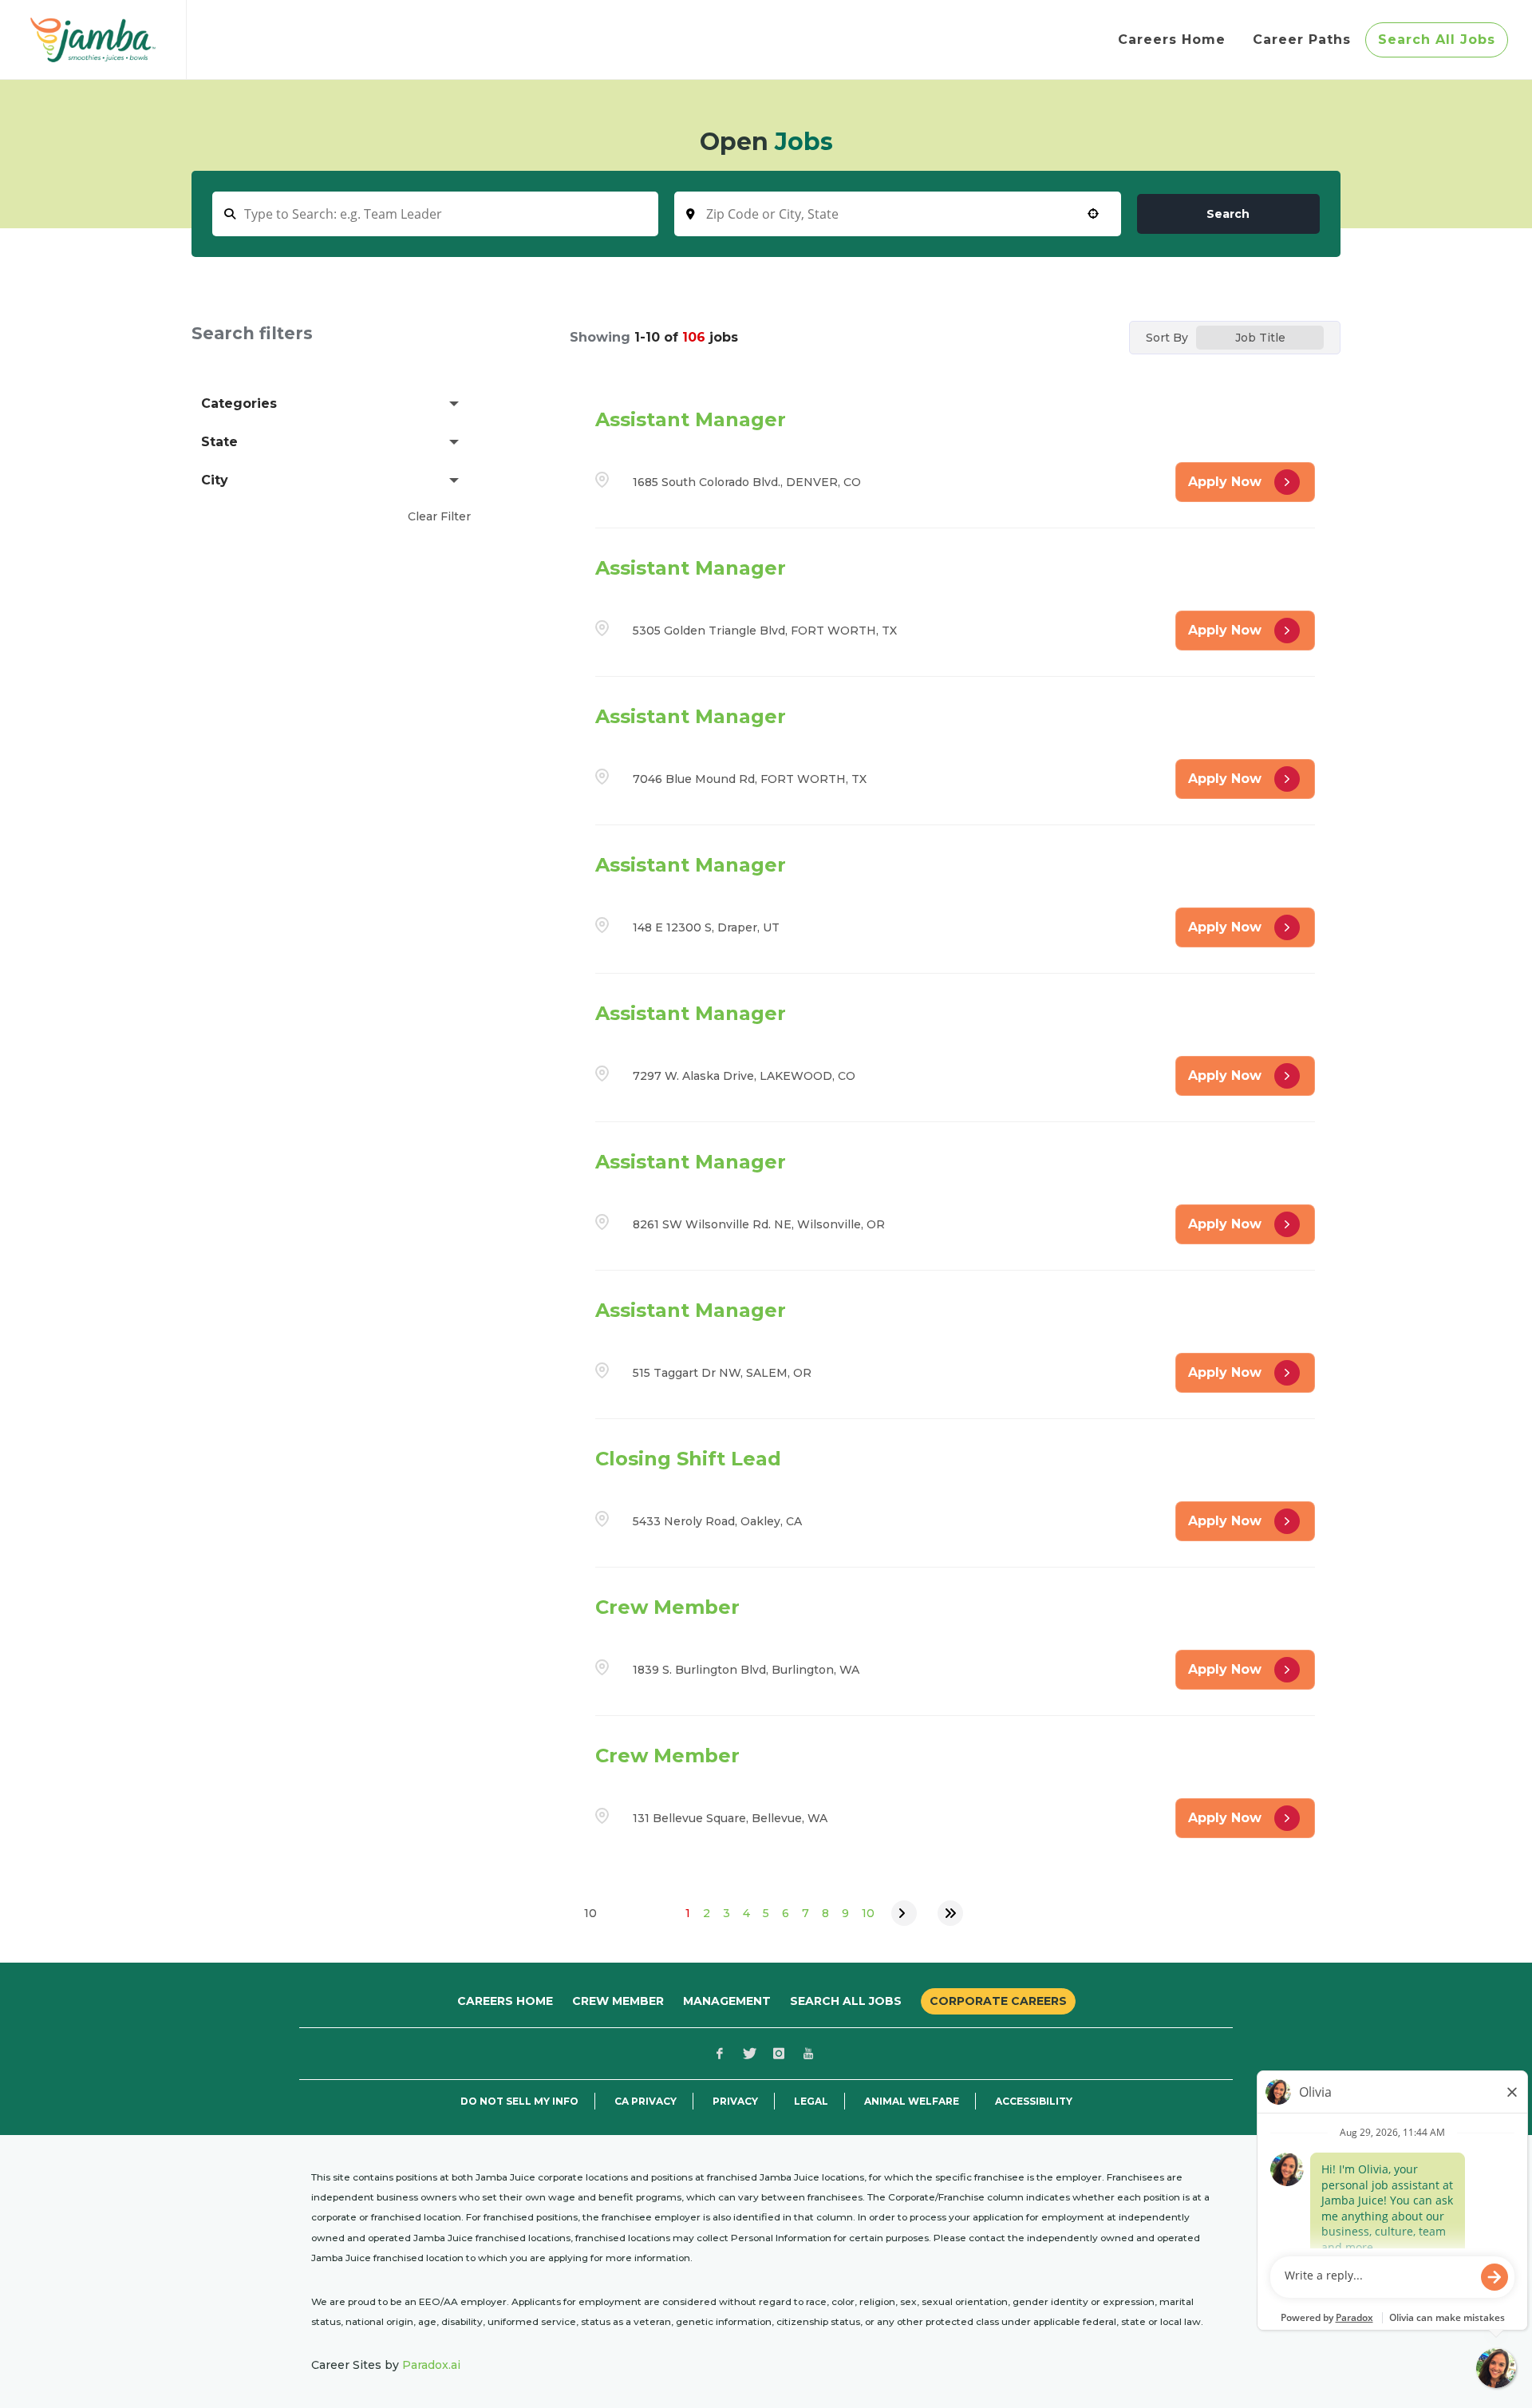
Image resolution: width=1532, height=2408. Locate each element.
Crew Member (667, 1607)
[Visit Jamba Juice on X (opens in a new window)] (749, 2054)
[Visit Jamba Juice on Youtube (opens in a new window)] (808, 2054)
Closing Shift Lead (688, 1459)
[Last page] (950, 1913)
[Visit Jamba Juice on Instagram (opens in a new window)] (779, 2054)
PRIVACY (735, 2102)
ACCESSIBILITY (1034, 2102)
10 (868, 1913)
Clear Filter (439, 516)
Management (727, 2001)
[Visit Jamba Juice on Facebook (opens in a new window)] (720, 2054)
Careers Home (505, 2001)
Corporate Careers (998, 2001)
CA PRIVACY (646, 2102)
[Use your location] (1093, 214)
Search (1228, 214)
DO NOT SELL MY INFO (519, 2102)
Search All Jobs (846, 2001)
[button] (331, 404)
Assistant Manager (691, 419)
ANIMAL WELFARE (912, 2102)
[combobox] (897, 214)
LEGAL (811, 2102)
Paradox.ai (431, 2365)
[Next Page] (904, 1913)
